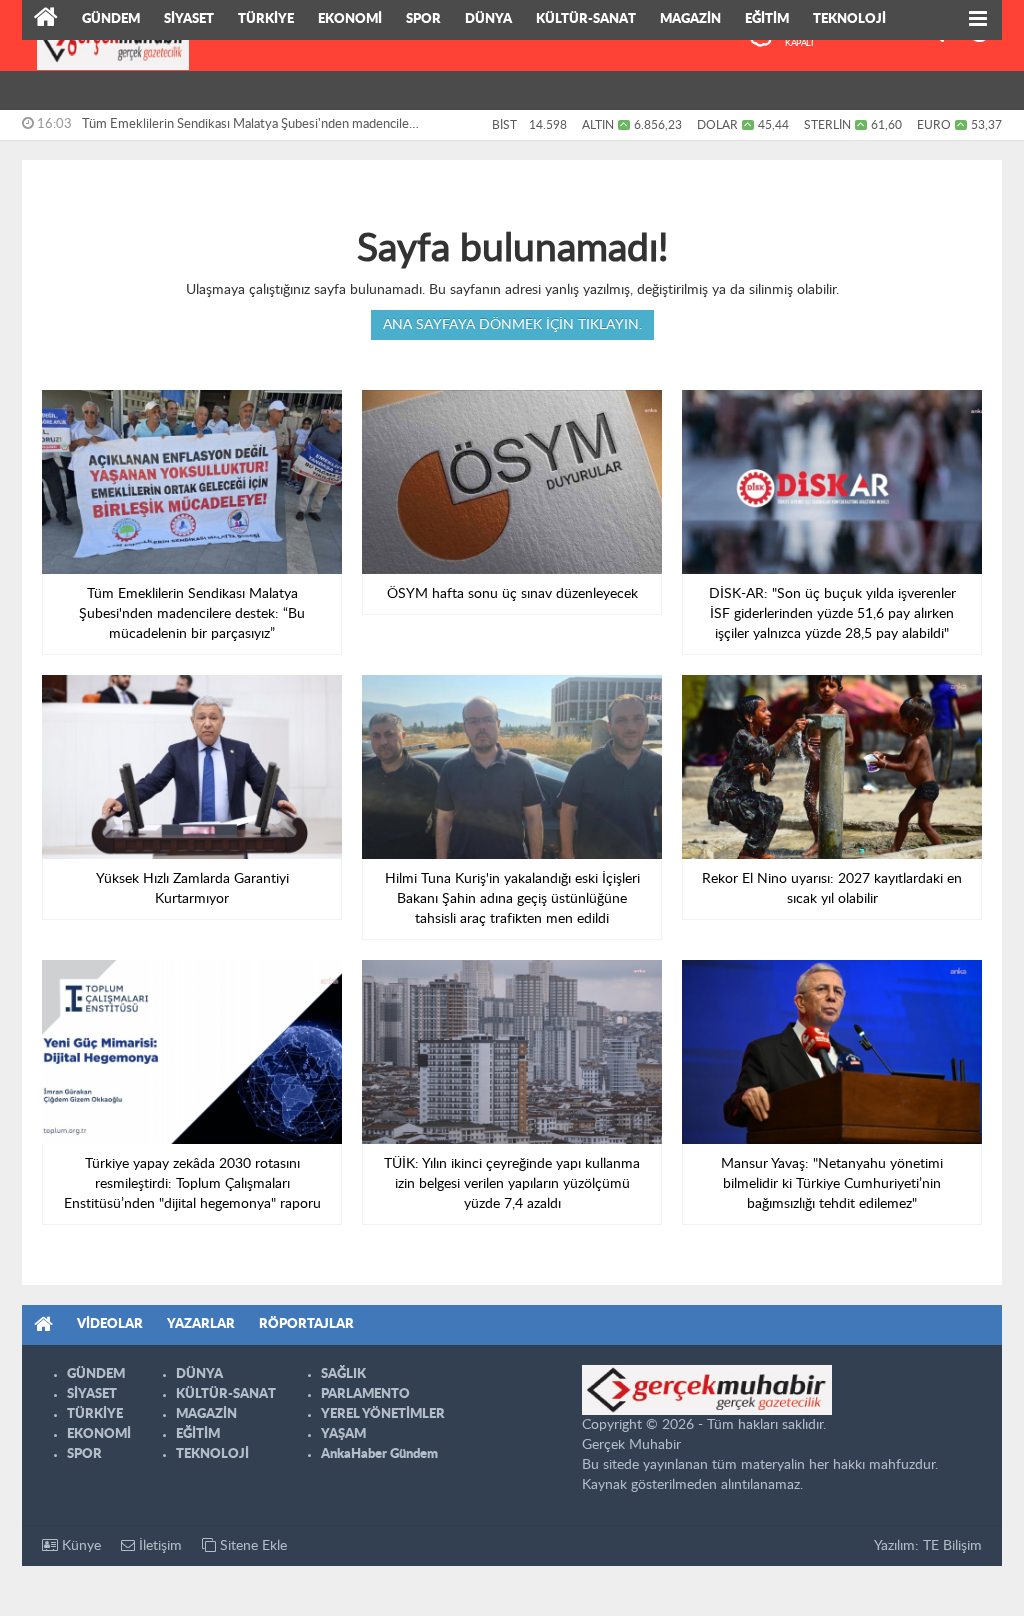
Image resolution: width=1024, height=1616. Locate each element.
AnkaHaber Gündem (379, 1454)
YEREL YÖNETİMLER (383, 1414)
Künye (79, 1546)
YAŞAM (343, 1434)
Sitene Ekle (251, 1546)
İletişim (158, 1546)
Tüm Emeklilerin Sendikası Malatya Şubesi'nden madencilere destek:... (251, 129)
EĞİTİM (767, 19)
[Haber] (46, 20)
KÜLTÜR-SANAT (586, 19)
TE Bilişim (952, 1546)
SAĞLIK (343, 1374)
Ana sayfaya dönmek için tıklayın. (512, 325)
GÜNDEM (111, 19)
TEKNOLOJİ (849, 19)
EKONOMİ (350, 19)
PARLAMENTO (365, 1394)
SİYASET (189, 19)
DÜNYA (488, 19)
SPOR (423, 19)
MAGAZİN (690, 19)
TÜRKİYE (266, 19)
